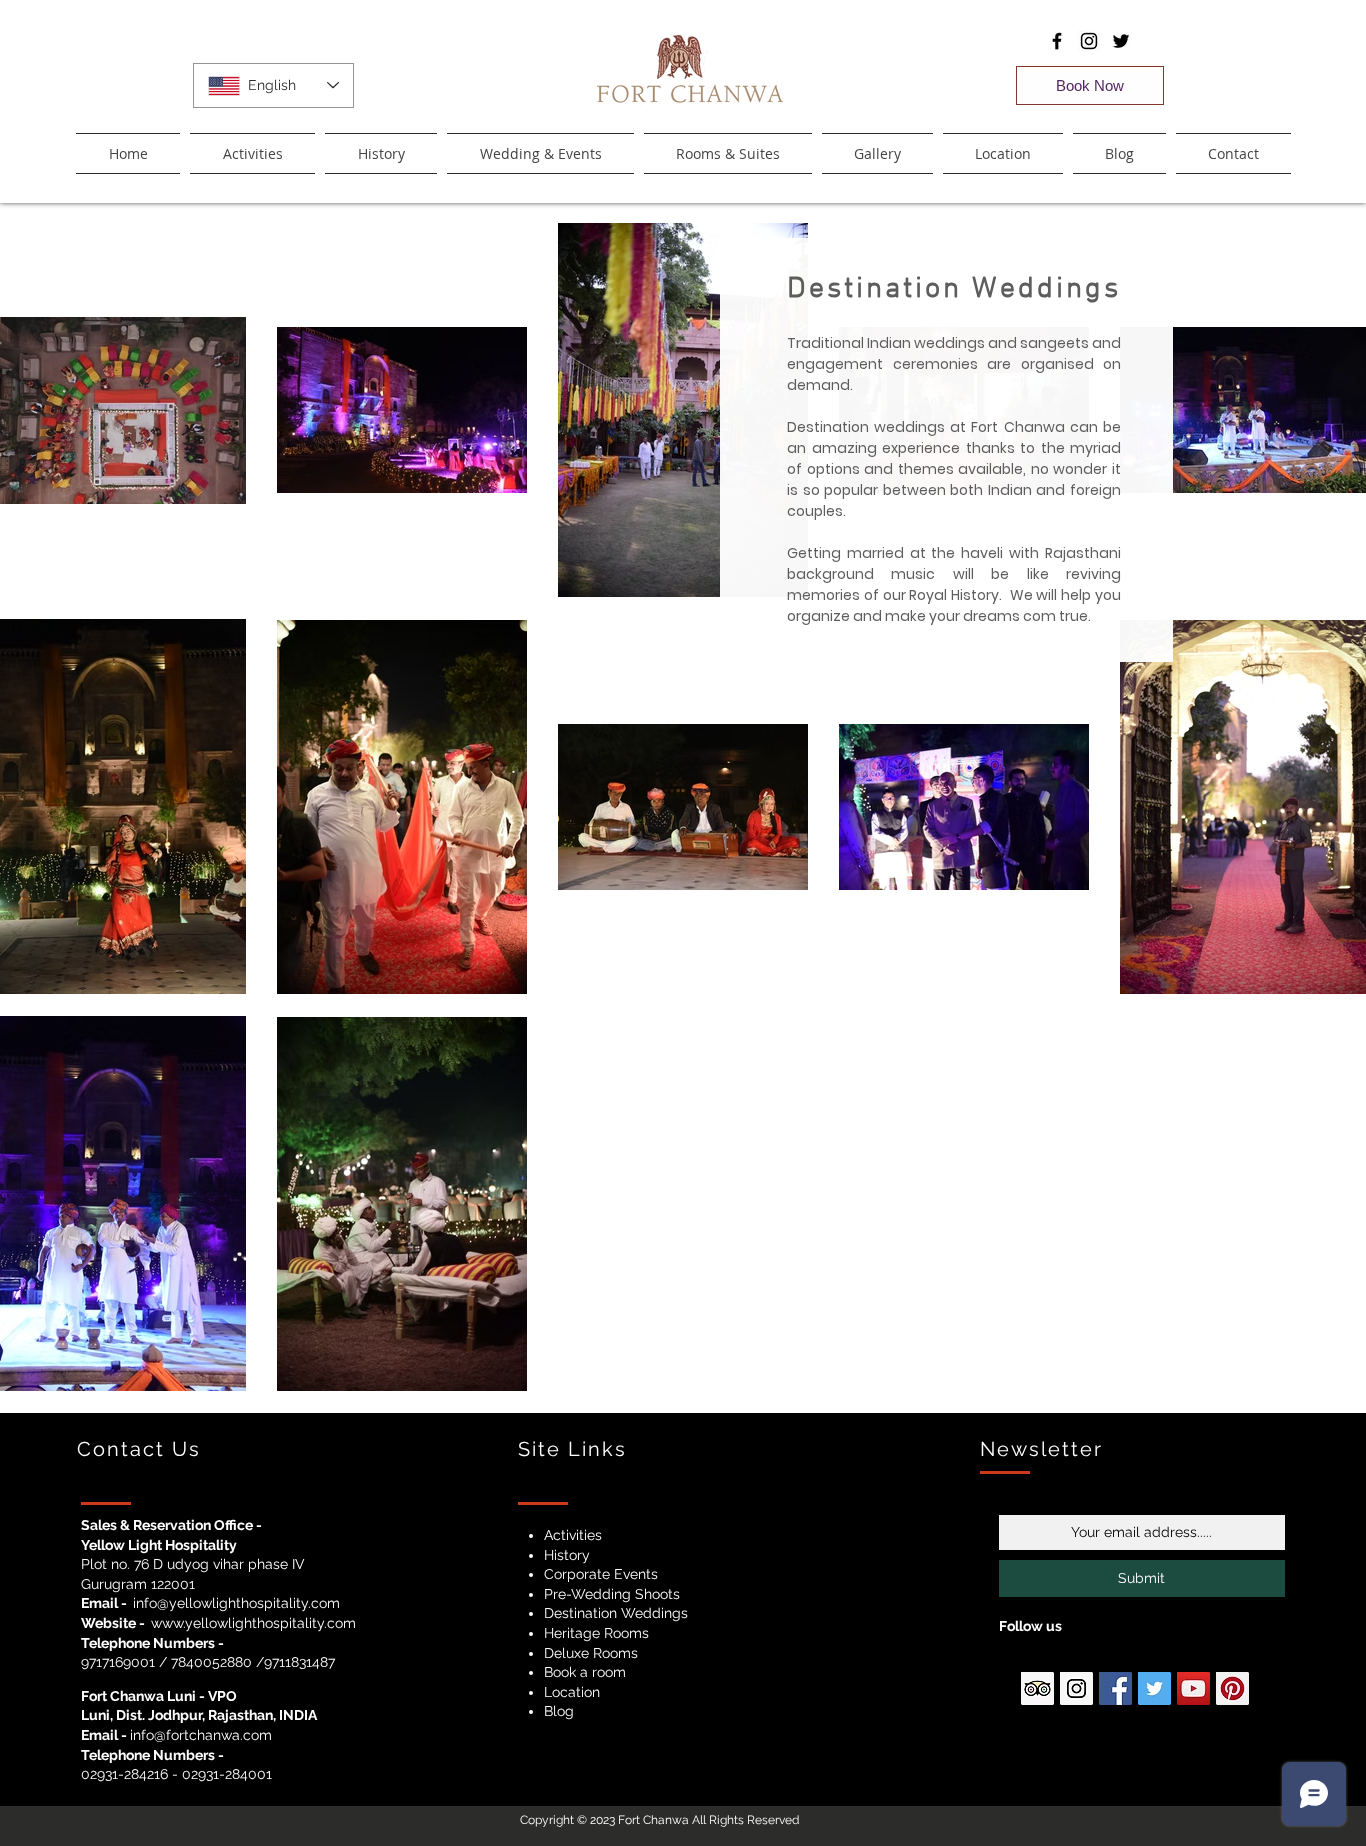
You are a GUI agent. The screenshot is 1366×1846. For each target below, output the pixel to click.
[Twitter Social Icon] (1154, 1688)
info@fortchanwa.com (201, 1735)
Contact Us (139, 1449)
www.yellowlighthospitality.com (253, 1623)
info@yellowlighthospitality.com (236, 1603)
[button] (728, 153)
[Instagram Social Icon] (1076, 1688)
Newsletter (1041, 1449)
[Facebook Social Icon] (1115, 1688)
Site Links (572, 1449)
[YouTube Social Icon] (1193, 1688)
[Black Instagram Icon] (1089, 41)
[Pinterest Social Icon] (1232, 1688)
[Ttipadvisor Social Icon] (1037, 1688)
